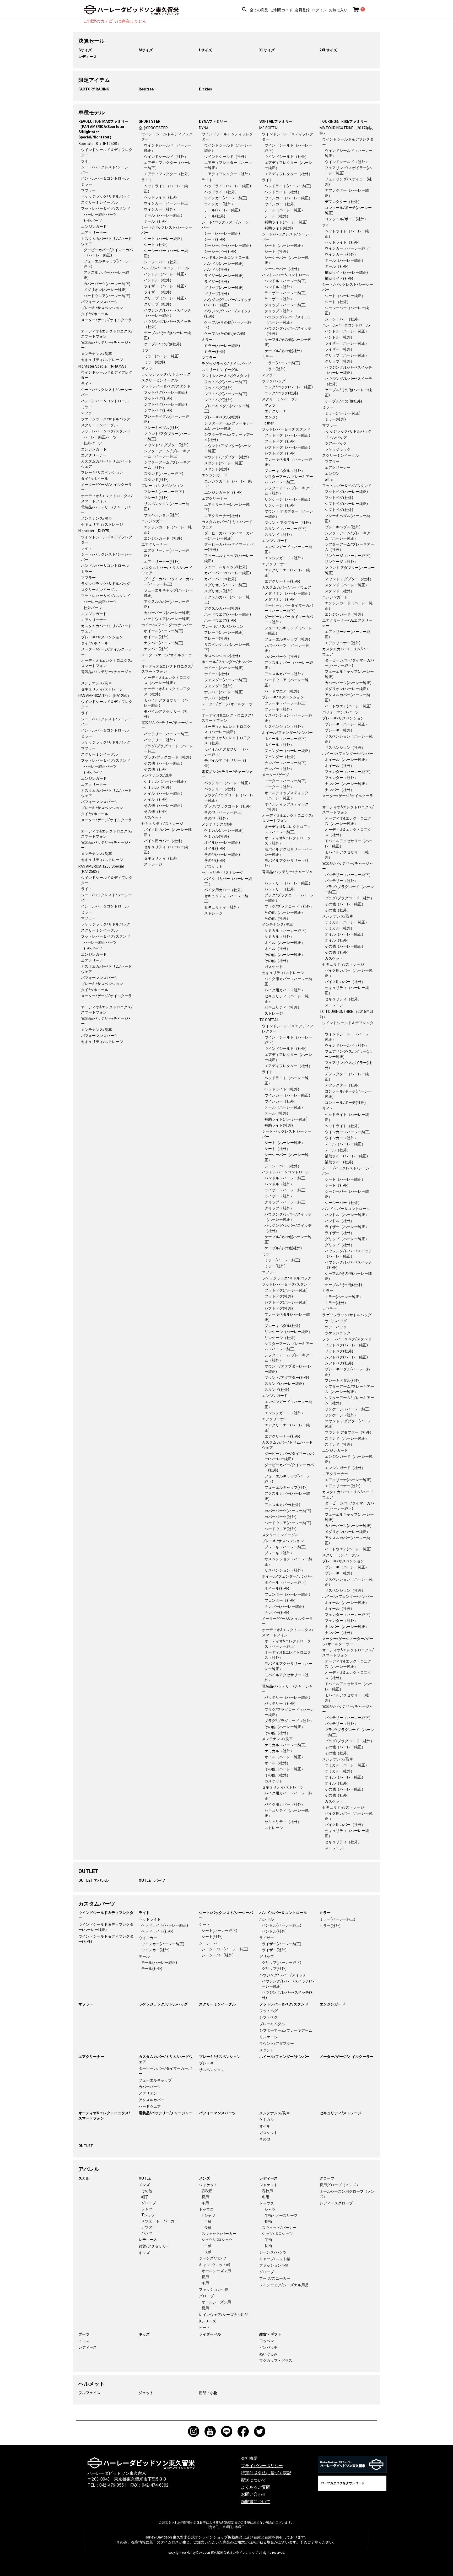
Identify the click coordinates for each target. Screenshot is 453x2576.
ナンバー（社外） (279, 769)
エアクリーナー (94, 233)
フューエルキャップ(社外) (226, 567)
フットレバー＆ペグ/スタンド (106, 208)
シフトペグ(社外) (158, 410)
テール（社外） (157, 221)
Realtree (146, 89)
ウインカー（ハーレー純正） (168, 203)
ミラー (87, 184)
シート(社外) (215, 239)
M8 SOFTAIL (269, 128)
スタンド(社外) (156, 480)
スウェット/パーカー (219, 2234)
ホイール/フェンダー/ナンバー (167, 625)
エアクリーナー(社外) (162, 562)
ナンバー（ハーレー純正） (287, 763)
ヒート (204, 2328)
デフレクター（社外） (343, 202)
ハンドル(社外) (217, 270)
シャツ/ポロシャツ (217, 2240)
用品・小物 (208, 2393)
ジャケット (208, 2185)
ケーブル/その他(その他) (225, 334)
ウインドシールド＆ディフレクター (106, 1915)
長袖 (208, 2228)
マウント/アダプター (277, 2043)
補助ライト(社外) (279, 228)
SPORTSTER (150, 121)
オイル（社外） (157, 799)
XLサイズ (267, 50)
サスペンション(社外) (162, 515)
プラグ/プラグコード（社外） (169, 757)
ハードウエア (150, 2106)
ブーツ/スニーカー (275, 2278)
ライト (87, 161)
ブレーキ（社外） (279, 709)
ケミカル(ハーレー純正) (224, 830)
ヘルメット (91, 2384)
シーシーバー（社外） (162, 262)
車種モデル (91, 112)
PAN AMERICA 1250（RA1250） (105, 696)
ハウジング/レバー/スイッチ (283, 1975)
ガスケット (153, 818)
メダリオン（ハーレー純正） (288, 593)
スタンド (267, 2050)
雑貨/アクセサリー (154, 2246)
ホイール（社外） (279, 745)
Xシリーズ (207, 2321)
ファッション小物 (214, 2289)
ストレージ (153, 864)
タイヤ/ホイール (95, 314)
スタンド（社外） (279, 535)
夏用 (205, 2197)
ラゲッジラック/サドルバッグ (106, 196)
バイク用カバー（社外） (164, 841)
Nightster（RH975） (96, 531)
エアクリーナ (92, 960)
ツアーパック (336, 443)
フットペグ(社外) (158, 398)
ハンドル (267, 1919)
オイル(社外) (215, 848)
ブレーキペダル (272, 2024)
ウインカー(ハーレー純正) (226, 198)
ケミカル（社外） (159, 787)
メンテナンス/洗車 (96, 354)
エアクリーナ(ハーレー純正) (348, 1480)
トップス (206, 2209)
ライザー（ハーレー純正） (166, 286)
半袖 (208, 2222)
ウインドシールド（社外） (166, 157)
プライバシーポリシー (262, 2466)
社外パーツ (93, 221)
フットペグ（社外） (281, 441)
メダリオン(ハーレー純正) (105, 290)
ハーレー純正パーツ (100, 214)
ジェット (146, 2393)
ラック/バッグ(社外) (281, 393)
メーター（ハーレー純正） (287, 781)
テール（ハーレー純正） (164, 215)
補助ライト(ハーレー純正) (286, 222)
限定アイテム (94, 80)
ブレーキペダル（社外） (285, 471)
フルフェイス (89, 2393)
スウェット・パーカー (160, 2221)
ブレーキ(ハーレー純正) (224, 632)
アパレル (89, 2169)
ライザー (267, 1938)
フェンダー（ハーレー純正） (288, 751)
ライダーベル (210, 2334)
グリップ (267, 1956)
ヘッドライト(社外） (221, 192)
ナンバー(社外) (156, 649)
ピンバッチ (268, 2347)
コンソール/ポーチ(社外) (345, 219)
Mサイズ (146, 50)
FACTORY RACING (94, 89)
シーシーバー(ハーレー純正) (228, 245)
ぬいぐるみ (268, 2354)
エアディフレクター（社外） (168, 174)
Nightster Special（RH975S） (103, 366)
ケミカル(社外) (217, 836)
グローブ (149, 2203)
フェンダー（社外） (281, 757)
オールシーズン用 (216, 2271)
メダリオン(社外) (218, 591)
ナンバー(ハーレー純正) (164, 643)
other (269, 423)
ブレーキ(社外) (156, 498)
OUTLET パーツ (152, 1880)
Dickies (206, 89)
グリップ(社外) (217, 294)
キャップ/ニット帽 (214, 2265)
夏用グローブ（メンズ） (340, 2185)
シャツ (147, 2209)
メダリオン (148, 2093)
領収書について (256, 2502)
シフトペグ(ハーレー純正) (165, 404)
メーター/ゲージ (276, 775)
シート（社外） (157, 245)
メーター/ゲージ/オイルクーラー (347, 2057)
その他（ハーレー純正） (164, 763)
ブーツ (84, 2334)
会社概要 (249, 2458)
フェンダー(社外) (218, 686)
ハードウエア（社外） (283, 691)
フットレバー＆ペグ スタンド (286, 429)
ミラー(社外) (154, 362)
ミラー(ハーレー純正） (344, 1297)
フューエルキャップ (155, 2080)
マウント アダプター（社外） (289, 523)
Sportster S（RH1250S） (100, 144)
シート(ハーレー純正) (222, 233)
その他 (265, 2139)
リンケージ (268, 2037)
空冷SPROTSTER (153, 128)
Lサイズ (206, 50)
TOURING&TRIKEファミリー (344, 121)
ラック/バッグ (274, 381)
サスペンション (212, 2070)
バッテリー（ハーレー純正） (168, 734)
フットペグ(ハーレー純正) (165, 392)
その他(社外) (215, 861)
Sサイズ (85, 50)
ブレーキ (206, 2063)
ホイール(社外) (156, 637)
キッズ (144, 2253)
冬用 (205, 2203)
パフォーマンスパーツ (99, 302)
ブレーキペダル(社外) (162, 428)
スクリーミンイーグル (99, 202)
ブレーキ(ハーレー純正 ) (164, 492)
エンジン (272, 417)
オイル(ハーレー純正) (222, 842)
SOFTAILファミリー (276, 121)
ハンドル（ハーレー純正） (166, 274)
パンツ (147, 2233)
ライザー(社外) (217, 282)
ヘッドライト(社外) (157, 1931)
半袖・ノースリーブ (281, 2215)
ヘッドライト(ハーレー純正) (228, 186)
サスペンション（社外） (285, 727)
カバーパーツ (150, 2087)
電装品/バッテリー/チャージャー (166, 2113)
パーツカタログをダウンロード (343, 2483)
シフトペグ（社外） (281, 453)
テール (144, 1956)
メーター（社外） (279, 787)
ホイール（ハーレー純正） (287, 739)
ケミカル (267, 2120)
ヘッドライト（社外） (162, 197)
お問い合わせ (254, 2494)
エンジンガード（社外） (164, 538)
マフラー (88, 190)
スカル (84, 2178)
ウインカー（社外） (160, 209)
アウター (149, 2227)
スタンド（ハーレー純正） (287, 529)
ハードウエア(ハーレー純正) (107, 296)
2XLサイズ (328, 50)
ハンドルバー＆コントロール (105, 178)
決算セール (91, 41)
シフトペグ (268, 2017)
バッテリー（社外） (160, 740)
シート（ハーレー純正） (164, 239)
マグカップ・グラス (276, 2360)
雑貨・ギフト (270, 2334)
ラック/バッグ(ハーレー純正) (289, 387)
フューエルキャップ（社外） (288, 639)
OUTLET (88, 1871)
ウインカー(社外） (220, 204)
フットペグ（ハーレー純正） (288, 435)
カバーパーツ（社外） (283, 657)
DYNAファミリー (213, 121)
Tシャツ (148, 2215)
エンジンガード (94, 227)
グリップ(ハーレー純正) (224, 288)
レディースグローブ (336, 2203)
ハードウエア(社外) (220, 620)
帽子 (145, 2197)
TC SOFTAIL (269, 1020)
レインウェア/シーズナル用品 (224, 2315)
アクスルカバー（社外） (285, 674)
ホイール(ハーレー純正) (164, 631)
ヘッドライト (150, 1919)
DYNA (204, 128)
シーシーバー (210, 1943)
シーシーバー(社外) (220, 251)
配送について (254, 2480)
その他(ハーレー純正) (222, 854)
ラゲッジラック (338, 449)
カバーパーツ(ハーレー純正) (107, 284)
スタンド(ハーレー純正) (164, 474)
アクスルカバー (152, 2100)
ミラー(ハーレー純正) (162, 356)
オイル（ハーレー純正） (164, 793)
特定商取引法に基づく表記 (266, 2473)
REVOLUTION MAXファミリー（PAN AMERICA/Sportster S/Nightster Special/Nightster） (103, 129)
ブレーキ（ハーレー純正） (287, 703)
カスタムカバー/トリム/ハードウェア (166, 2059)
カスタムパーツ (97, 1904)
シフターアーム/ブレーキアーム (286, 2030)
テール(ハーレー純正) (222, 210)
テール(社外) (215, 216)
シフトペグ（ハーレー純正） (288, 447)
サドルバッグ (336, 437)
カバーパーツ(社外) (220, 579)
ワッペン (267, 2341)
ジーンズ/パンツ (213, 2258)
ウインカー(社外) (155, 1950)
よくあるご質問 (256, 2487)
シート (204, 1924)
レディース (88, 57)
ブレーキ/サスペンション (102, 308)
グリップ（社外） (159, 304)
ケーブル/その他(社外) (163, 344)
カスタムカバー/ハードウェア (287, 587)
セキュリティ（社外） (162, 858)
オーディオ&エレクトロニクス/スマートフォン (104, 2116)
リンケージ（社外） (281, 505)
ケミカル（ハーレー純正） (166, 781)
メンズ (144, 2185)
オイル (265, 2126)
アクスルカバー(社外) (222, 608)
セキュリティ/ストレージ (102, 360)
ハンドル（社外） (159, 280)
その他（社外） (157, 769)
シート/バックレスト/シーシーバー (226, 1915)
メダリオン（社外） (281, 599)
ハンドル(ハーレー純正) (224, 263)
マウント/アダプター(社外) (166, 445)
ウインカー (148, 1938)
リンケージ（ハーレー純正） (288, 499)
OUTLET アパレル (93, 1880)
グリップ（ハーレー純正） (166, 298)
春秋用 (207, 2191)
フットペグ (268, 2011)
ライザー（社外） (159, 292)
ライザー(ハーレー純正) (224, 276)
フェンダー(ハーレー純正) (226, 680)
